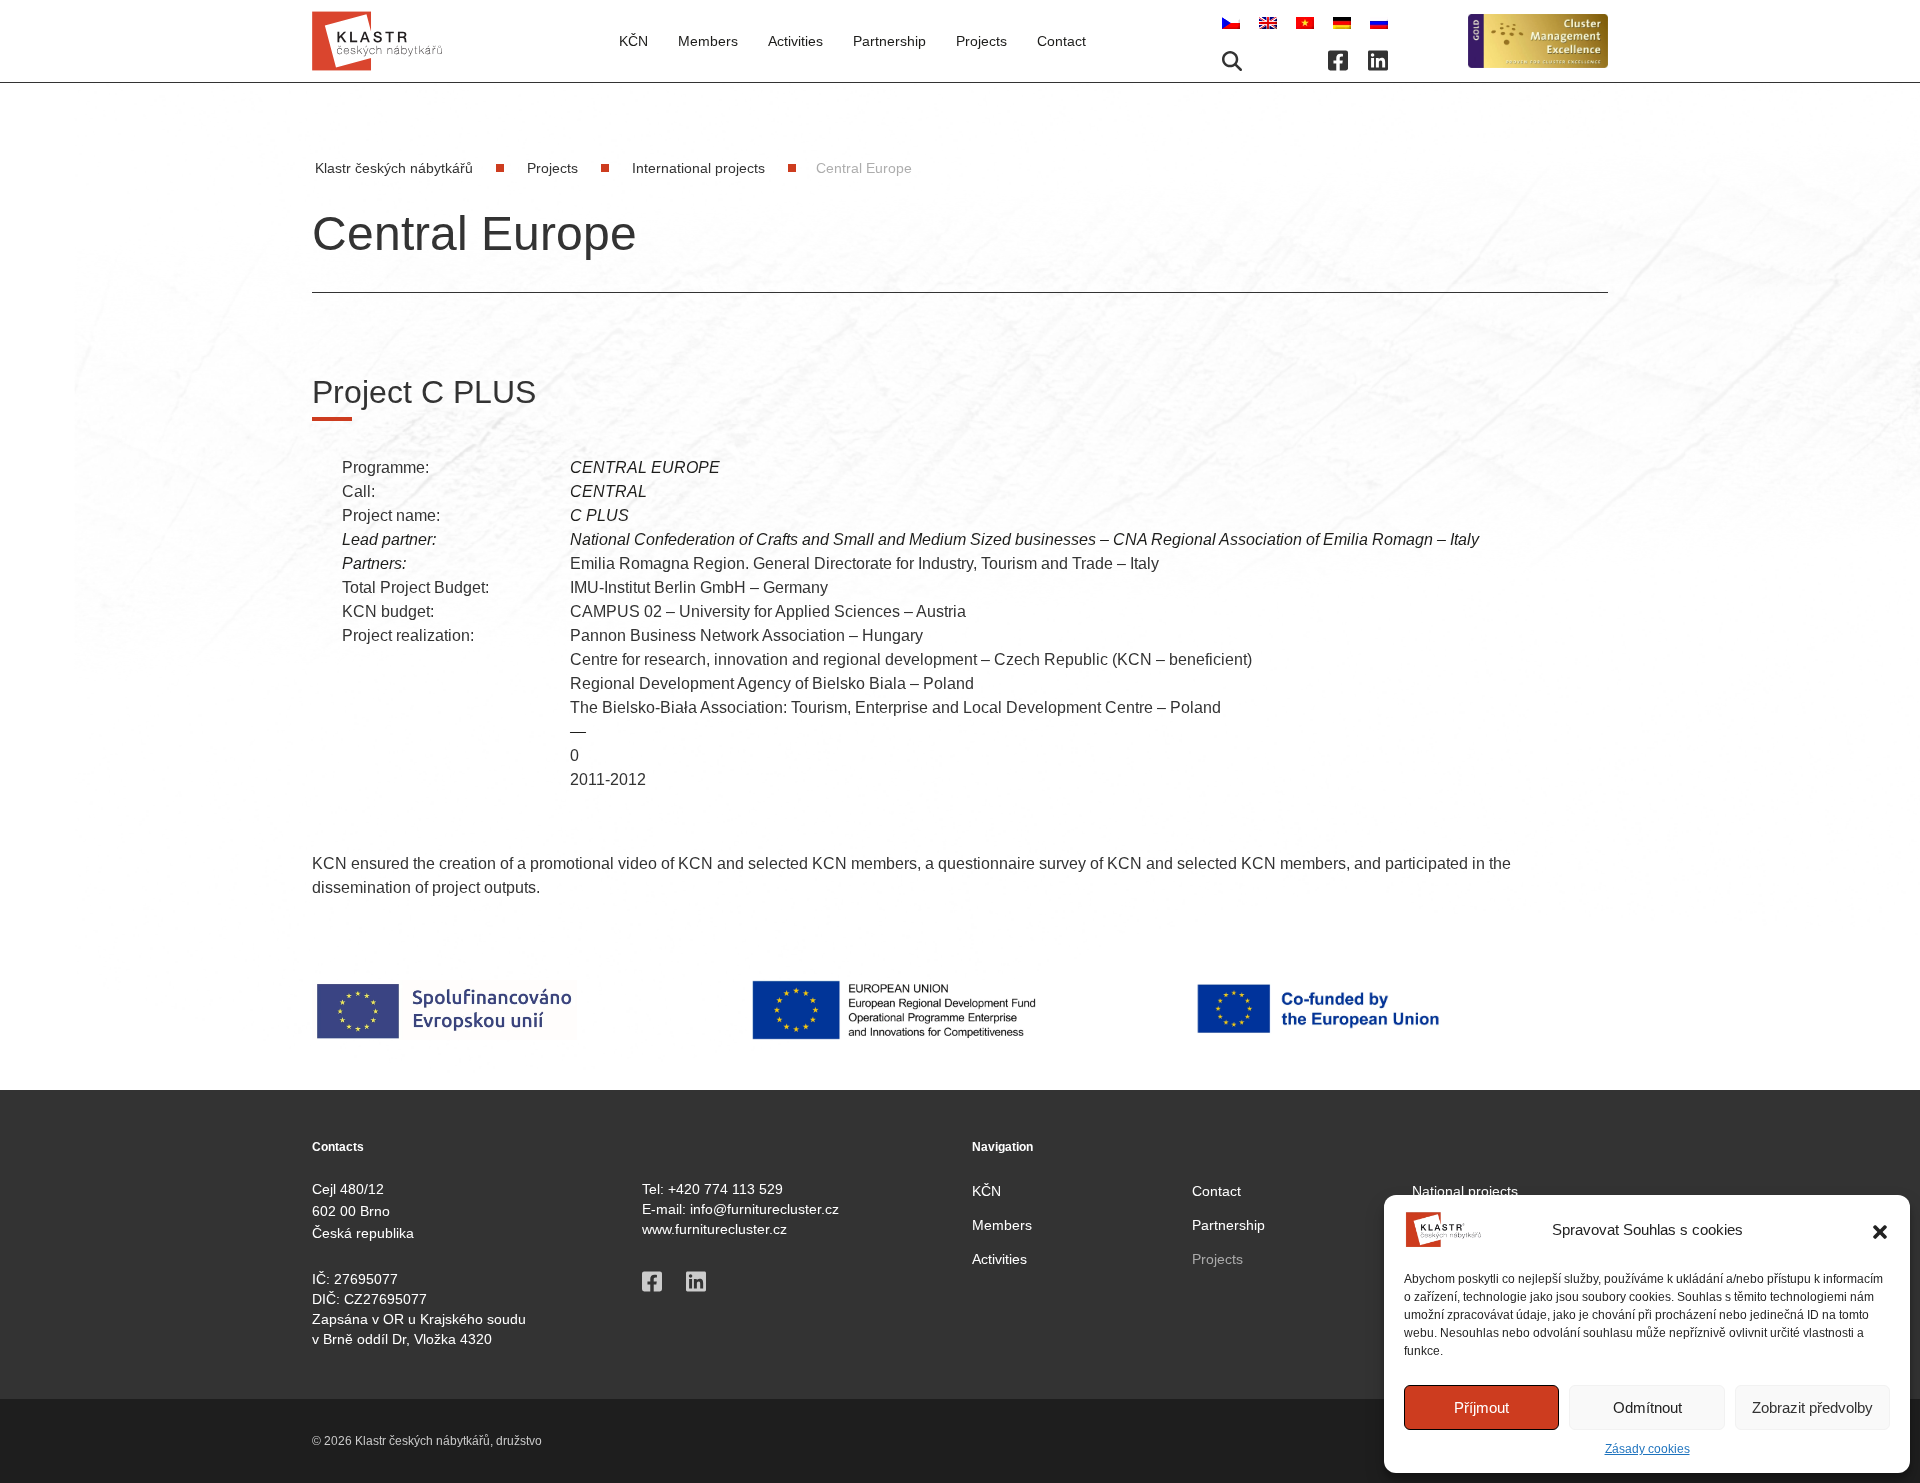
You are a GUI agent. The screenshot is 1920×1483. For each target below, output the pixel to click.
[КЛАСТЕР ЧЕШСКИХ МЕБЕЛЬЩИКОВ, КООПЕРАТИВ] (1379, 21)
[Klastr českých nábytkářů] (377, 41)
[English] (1270, 21)
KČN (633, 41)
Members (1002, 1225)
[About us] (1538, 41)
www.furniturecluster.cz (714, 1229)
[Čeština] (1233, 21)
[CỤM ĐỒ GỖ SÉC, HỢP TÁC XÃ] (1307, 21)
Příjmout (1481, 1407)
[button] (1880, 1230)
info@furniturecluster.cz (764, 1209)
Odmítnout (1647, 1407)
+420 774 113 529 (725, 1189)
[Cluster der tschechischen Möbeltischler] (1344, 21)
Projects (1217, 1259)
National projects (1465, 1191)
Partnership (889, 41)
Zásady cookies (1647, 1449)
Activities (795, 41)
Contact (1061, 41)
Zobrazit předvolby (1812, 1407)
